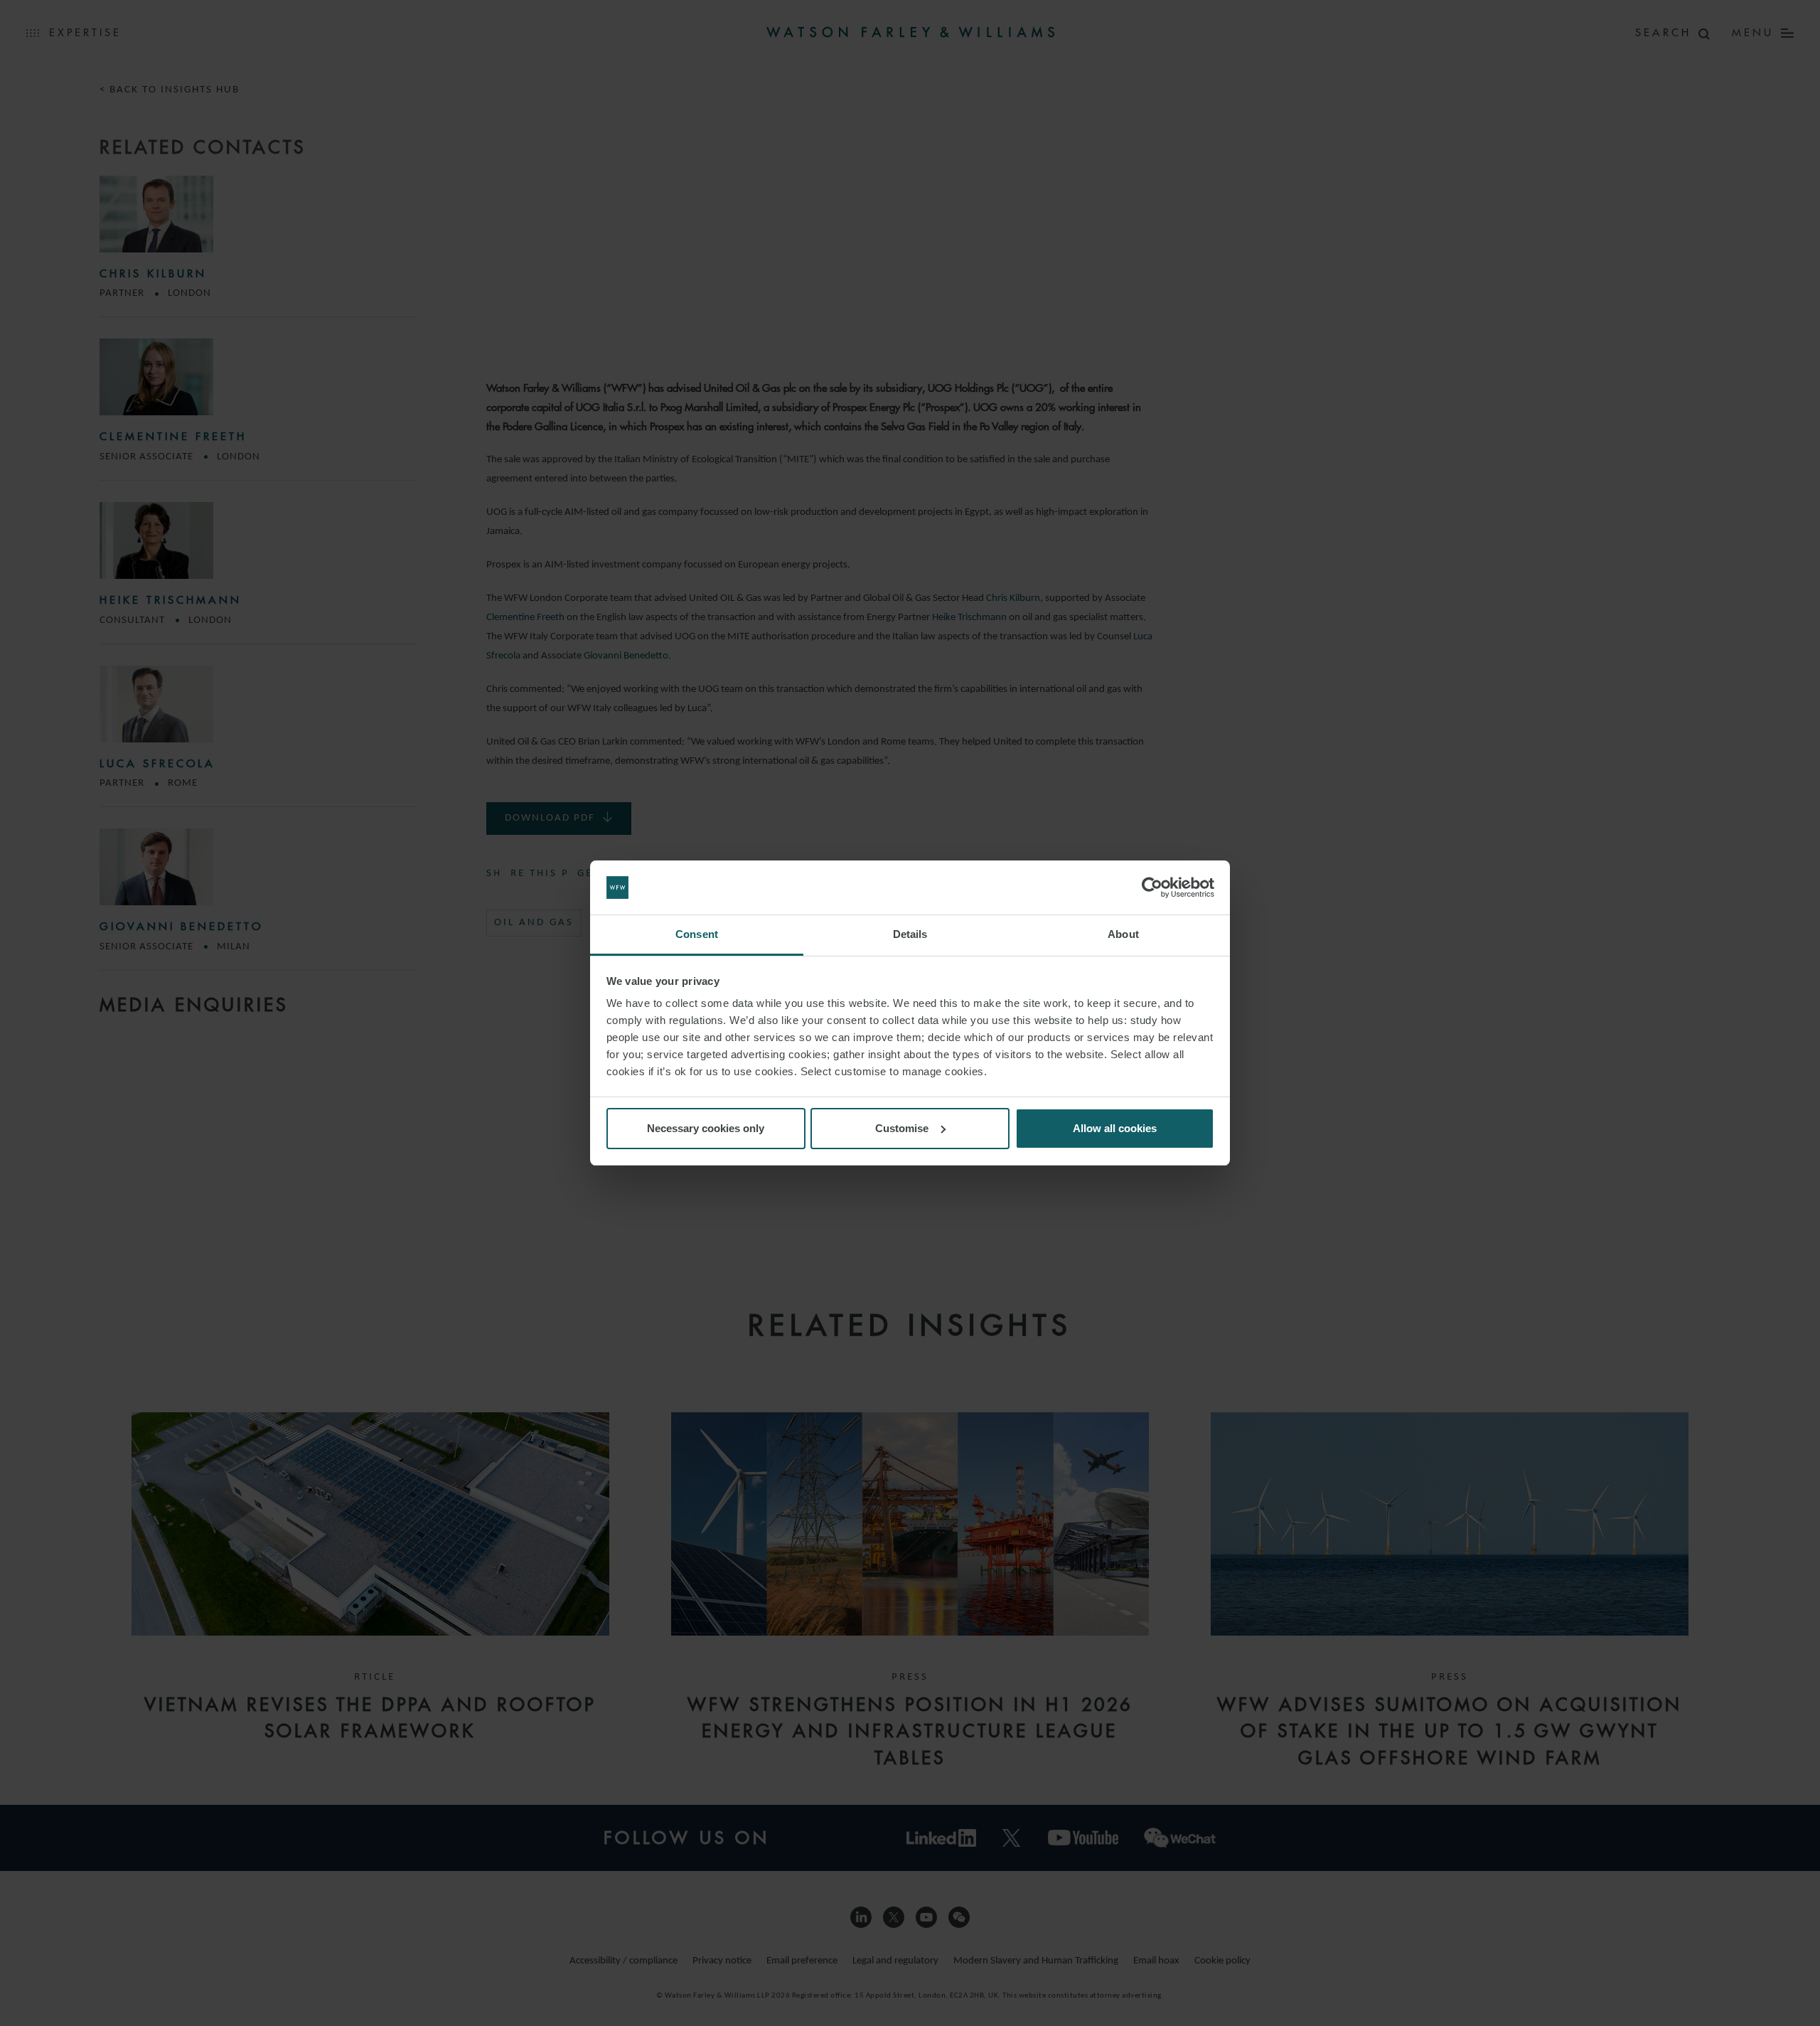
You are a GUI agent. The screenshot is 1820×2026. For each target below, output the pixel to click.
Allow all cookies (1115, 1128)
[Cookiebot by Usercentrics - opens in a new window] (1152, 887)
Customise (902, 1128)
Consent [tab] (697, 934)
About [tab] (1123, 934)
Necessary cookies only (706, 1128)
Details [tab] (910, 934)
